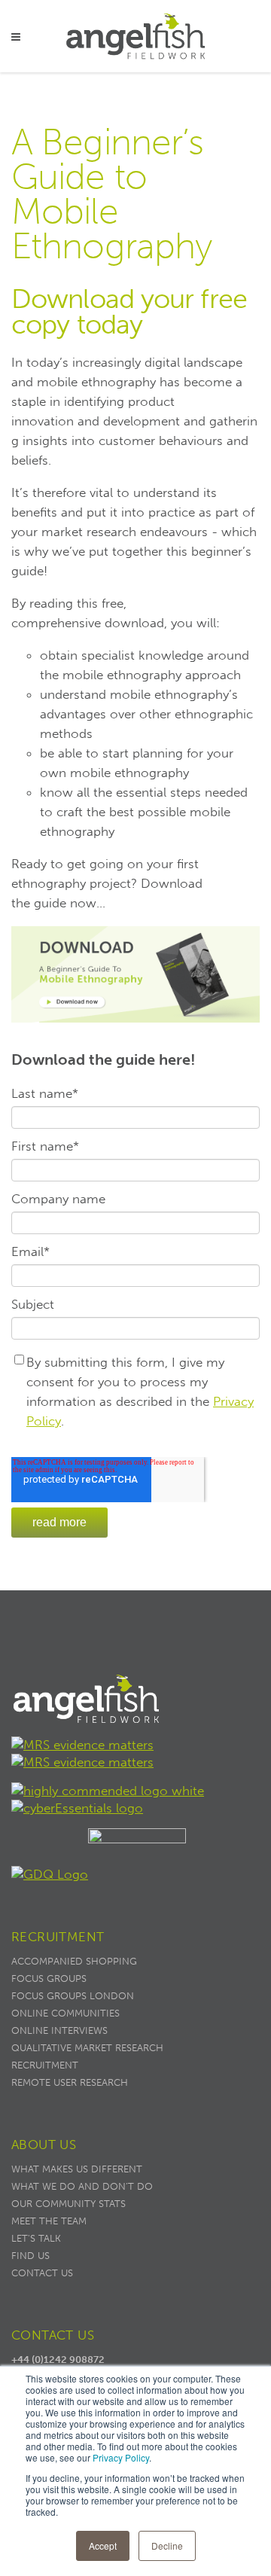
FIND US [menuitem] (30, 2256)
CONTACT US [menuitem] (42, 2273)
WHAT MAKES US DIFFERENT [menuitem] (77, 2169)
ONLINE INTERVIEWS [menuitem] (59, 2030)
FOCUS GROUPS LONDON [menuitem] (73, 1996)
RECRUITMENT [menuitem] (45, 2065)
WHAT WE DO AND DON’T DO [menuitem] (82, 2186)
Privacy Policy (121, 2457)
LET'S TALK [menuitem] (36, 2238)
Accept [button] (103, 2546)
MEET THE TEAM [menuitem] (49, 2221)
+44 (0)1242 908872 (58, 2360)
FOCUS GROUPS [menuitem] (49, 1978)
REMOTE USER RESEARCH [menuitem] (70, 2082)
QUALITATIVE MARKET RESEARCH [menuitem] (87, 2048)
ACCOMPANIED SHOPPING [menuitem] (74, 1961)
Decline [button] (167, 2546)
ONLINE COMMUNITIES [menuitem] (65, 2013)
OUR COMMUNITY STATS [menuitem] (69, 2204)
